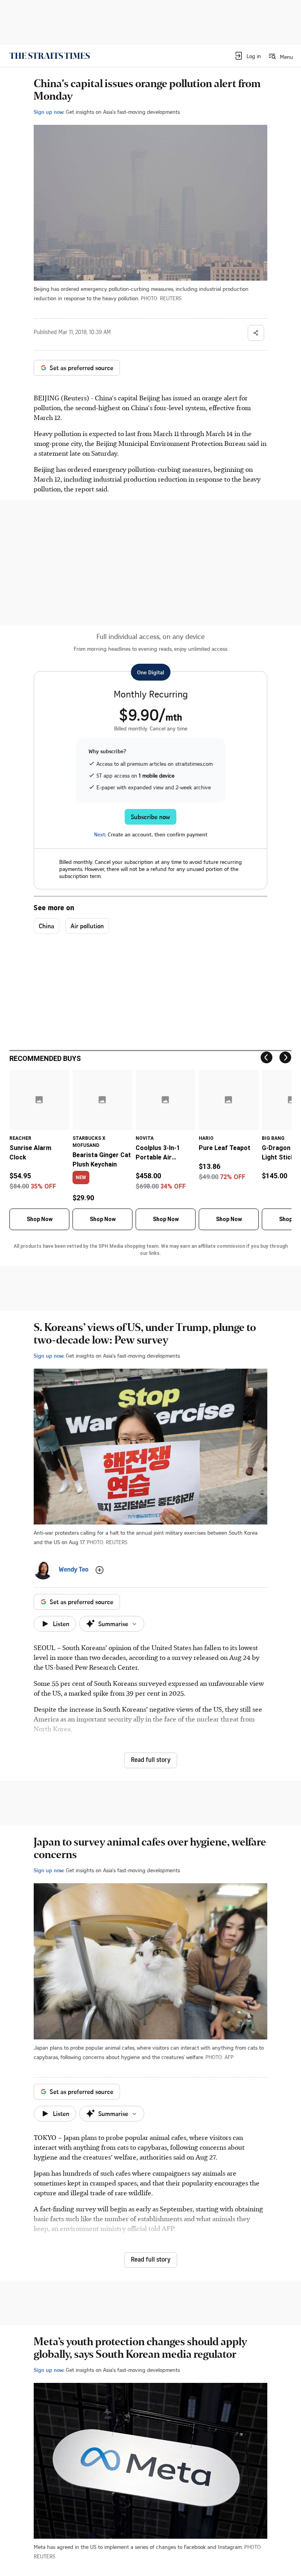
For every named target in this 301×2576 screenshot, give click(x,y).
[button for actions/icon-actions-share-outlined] (256, 333)
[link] (50, 56)
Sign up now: (49, 112)
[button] (248, 56)
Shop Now (40, 1219)
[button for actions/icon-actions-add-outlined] (100, 1570)
